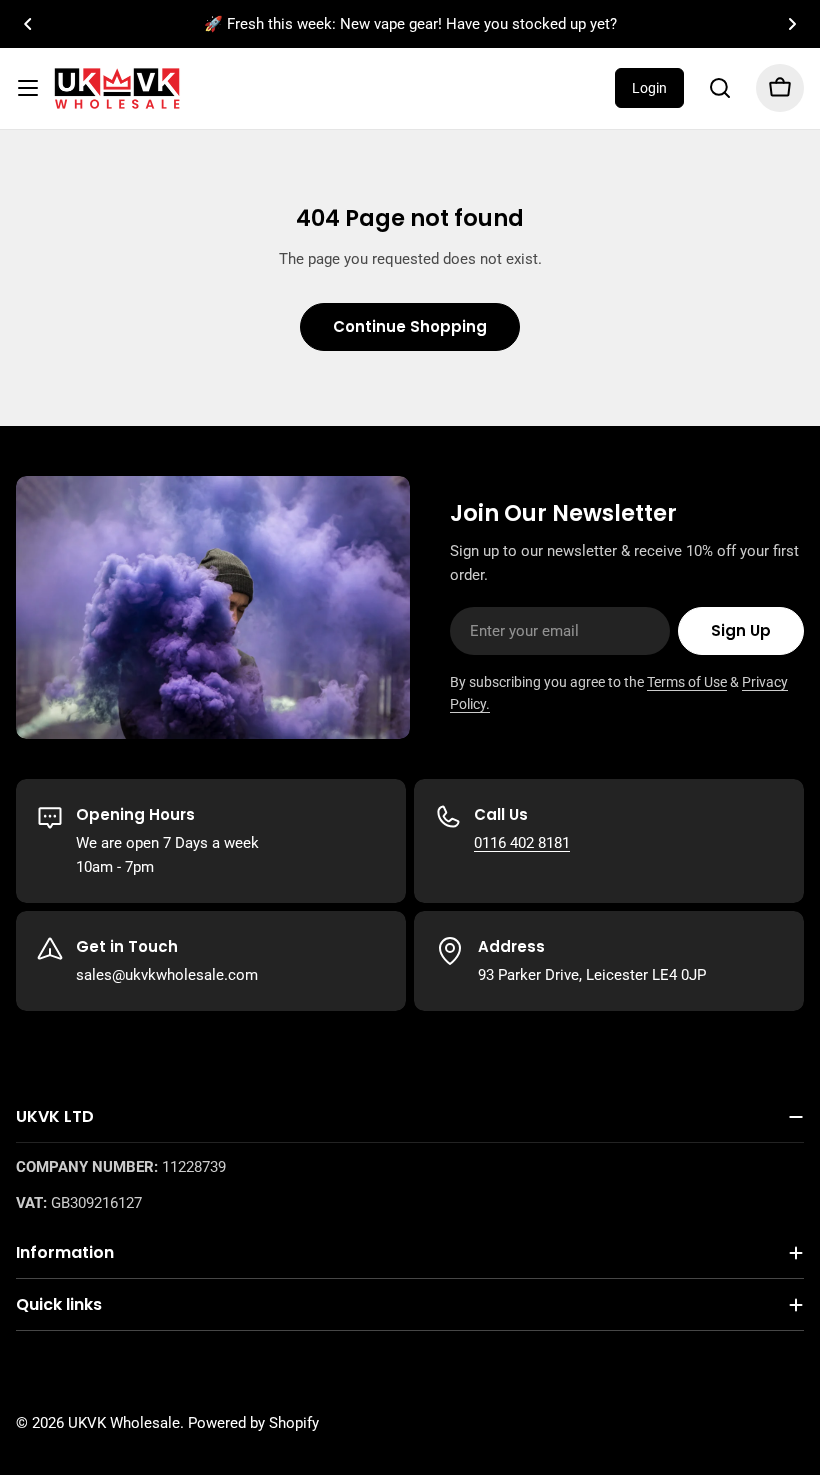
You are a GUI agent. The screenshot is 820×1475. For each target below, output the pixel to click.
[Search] (720, 88)
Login (649, 88)
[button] (28, 24)
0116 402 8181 (522, 843)
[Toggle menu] (28, 88)
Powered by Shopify (253, 1423)
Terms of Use (687, 682)
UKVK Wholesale (124, 1423)
